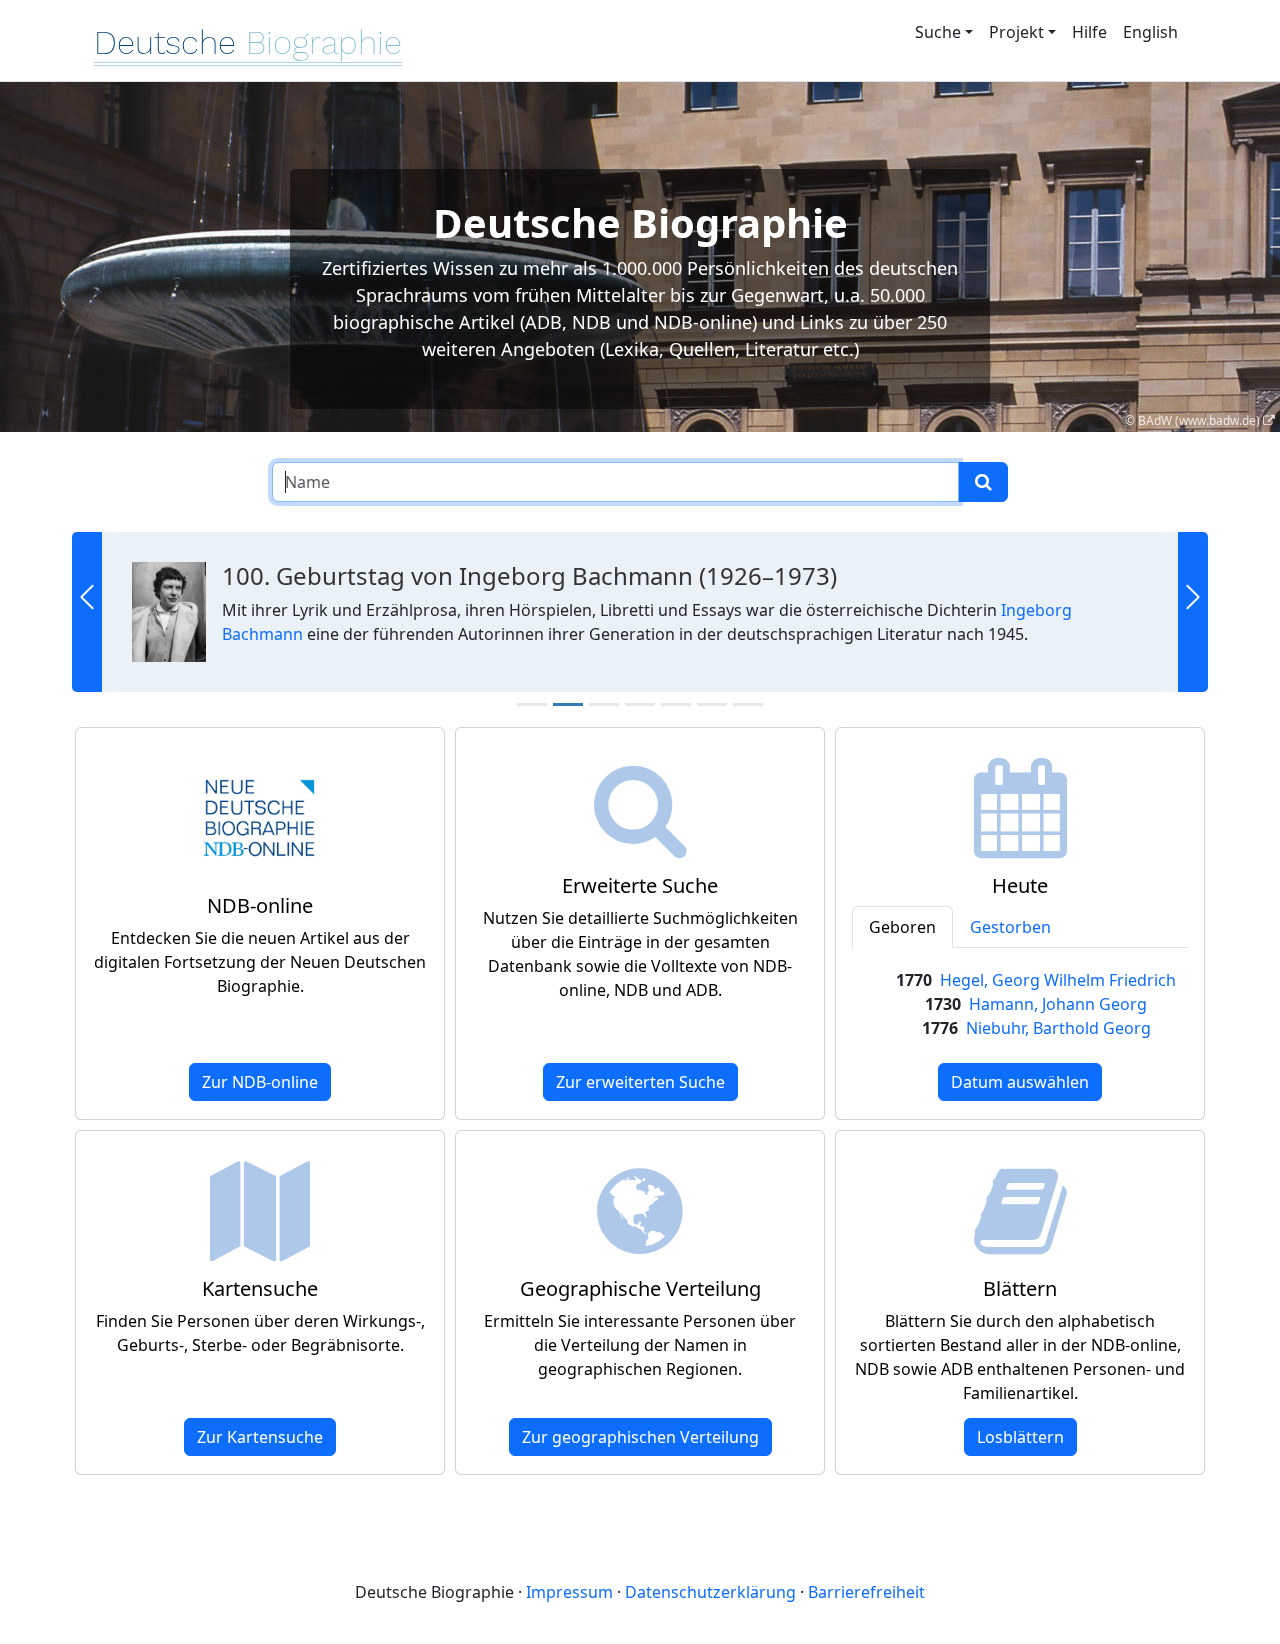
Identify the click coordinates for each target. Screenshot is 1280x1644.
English (1150, 32)
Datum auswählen (1020, 1082)
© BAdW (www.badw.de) (1192, 420)
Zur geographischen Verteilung (640, 1437)
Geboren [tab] (902, 927)
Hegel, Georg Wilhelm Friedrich (1058, 980)
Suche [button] (938, 32)
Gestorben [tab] (1010, 927)
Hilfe (1089, 32)
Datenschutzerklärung (710, 1592)
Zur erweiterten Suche (640, 1082)
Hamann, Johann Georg (1058, 1004)
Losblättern (1020, 1437)
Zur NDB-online (260, 1082)
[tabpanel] (1020, 1004)
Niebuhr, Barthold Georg (1058, 1028)
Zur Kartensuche (260, 1437)
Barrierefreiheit (866, 1592)
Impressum (569, 1592)
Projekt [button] (1016, 32)
